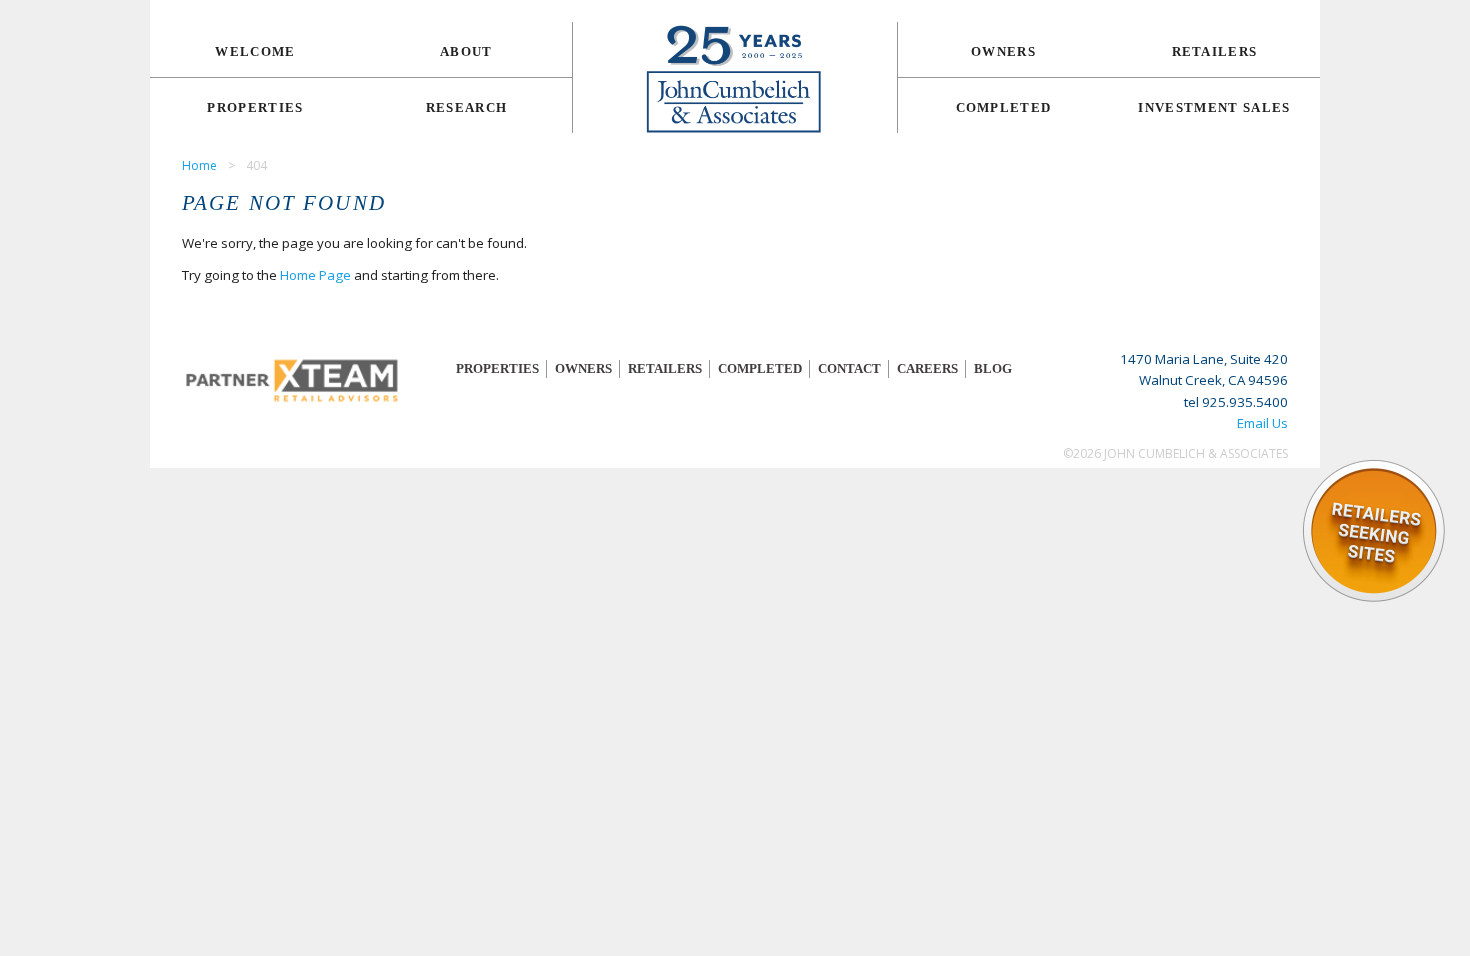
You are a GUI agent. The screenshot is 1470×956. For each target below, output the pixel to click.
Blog (993, 368)
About (466, 51)
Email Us (1262, 423)
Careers (927, 368)
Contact (849, 368)
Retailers (1215, 51)
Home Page (315, 275)
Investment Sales (1214, 107)
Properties (255, 107)
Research (467, 107)
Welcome (255, 51)
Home (199, 165)
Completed (1004, 107)
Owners (1003, 51)
